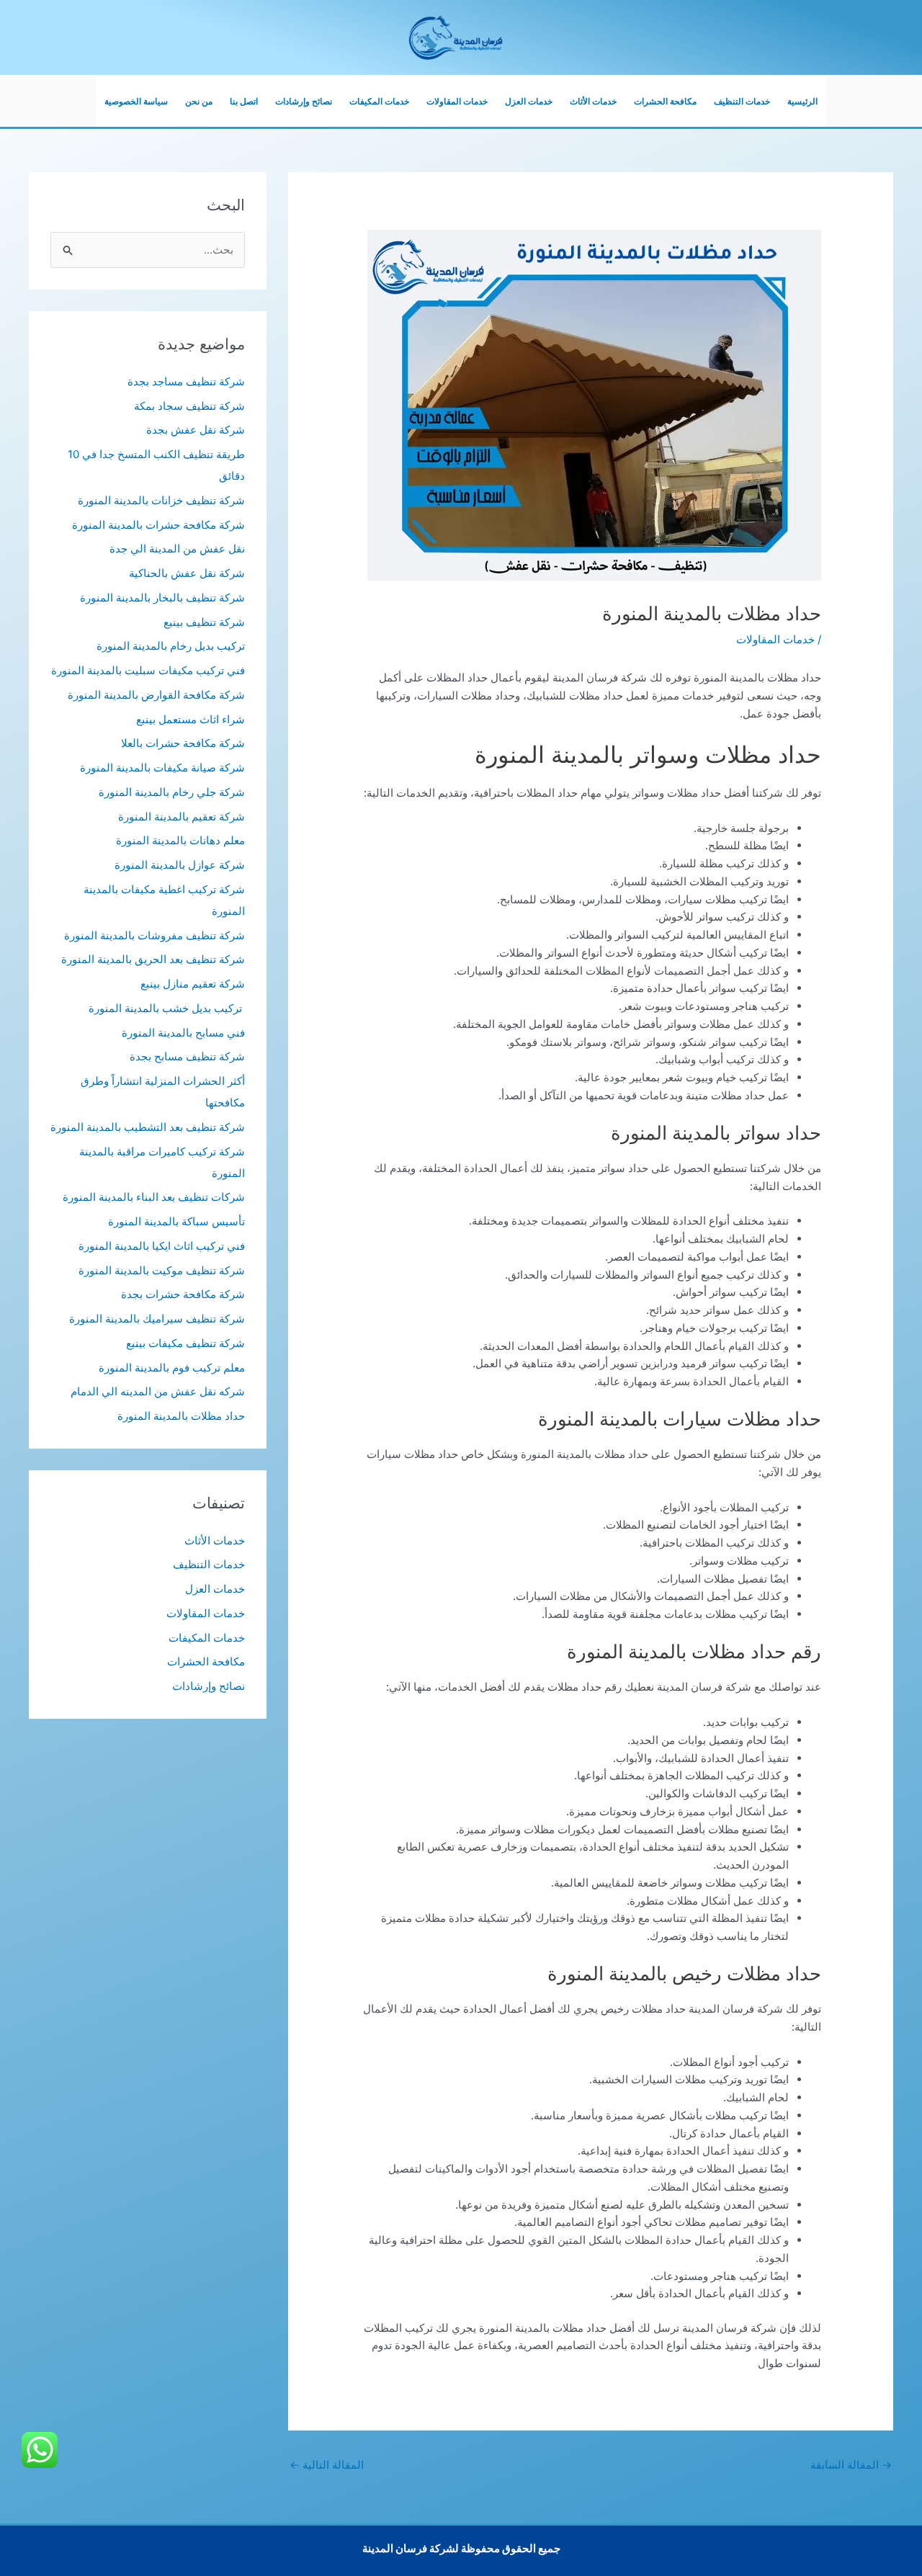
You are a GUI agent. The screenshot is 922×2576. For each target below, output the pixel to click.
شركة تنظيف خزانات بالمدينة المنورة (161, 500)
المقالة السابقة (851, 2465)
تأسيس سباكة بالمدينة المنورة (176, 1221)
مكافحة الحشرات (665, 101)
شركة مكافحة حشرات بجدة (183, 1294)
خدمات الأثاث (593, 101)
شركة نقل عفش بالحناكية (187, 573)
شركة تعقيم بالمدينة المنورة (182, 817)
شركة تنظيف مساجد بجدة (186, 381)
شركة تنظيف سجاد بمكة (189, 406)
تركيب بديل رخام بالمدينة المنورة (171, 646)
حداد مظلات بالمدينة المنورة (181, 1416)
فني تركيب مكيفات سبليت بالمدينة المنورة (148, 670)
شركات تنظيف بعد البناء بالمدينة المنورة (154, 1197)
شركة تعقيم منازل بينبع (193, 984)
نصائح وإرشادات (304, 101)
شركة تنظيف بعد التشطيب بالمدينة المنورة (148, 1127)
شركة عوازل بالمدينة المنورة (180, 865)
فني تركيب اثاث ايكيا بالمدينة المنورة (162, 1246)
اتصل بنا (244, 101)
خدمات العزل (529, 101)
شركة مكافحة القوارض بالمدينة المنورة (156, 695)
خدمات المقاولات (457, 101)
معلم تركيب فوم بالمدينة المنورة (172, 1368)
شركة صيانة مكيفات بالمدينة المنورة (162, 768)
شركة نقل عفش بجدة (196, 430)
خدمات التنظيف (742, 101)
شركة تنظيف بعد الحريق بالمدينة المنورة (153, 959)
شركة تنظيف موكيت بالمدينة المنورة (162, 1270)
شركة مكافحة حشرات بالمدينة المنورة (158, 525)
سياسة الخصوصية (136, 101)
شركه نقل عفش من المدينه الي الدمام (158, 1391)
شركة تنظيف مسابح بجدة (187, 1056)
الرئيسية (802, 101)
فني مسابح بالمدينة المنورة (183, 1033)
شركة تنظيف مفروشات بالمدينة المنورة (155, 935)
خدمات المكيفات (379, 101)
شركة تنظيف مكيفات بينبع (185, 1343)
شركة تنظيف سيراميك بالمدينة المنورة (157, 1319)
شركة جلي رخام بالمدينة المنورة (172, 792)
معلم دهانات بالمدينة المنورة (180, 840)
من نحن (199, 101)
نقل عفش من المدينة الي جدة (177, 549)
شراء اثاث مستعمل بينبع (191, 719)
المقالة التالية (327, 2465)
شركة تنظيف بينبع (204, 622)
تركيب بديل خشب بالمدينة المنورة (167, 1008)
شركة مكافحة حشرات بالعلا (183, 743)
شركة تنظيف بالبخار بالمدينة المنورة (162, 598)
